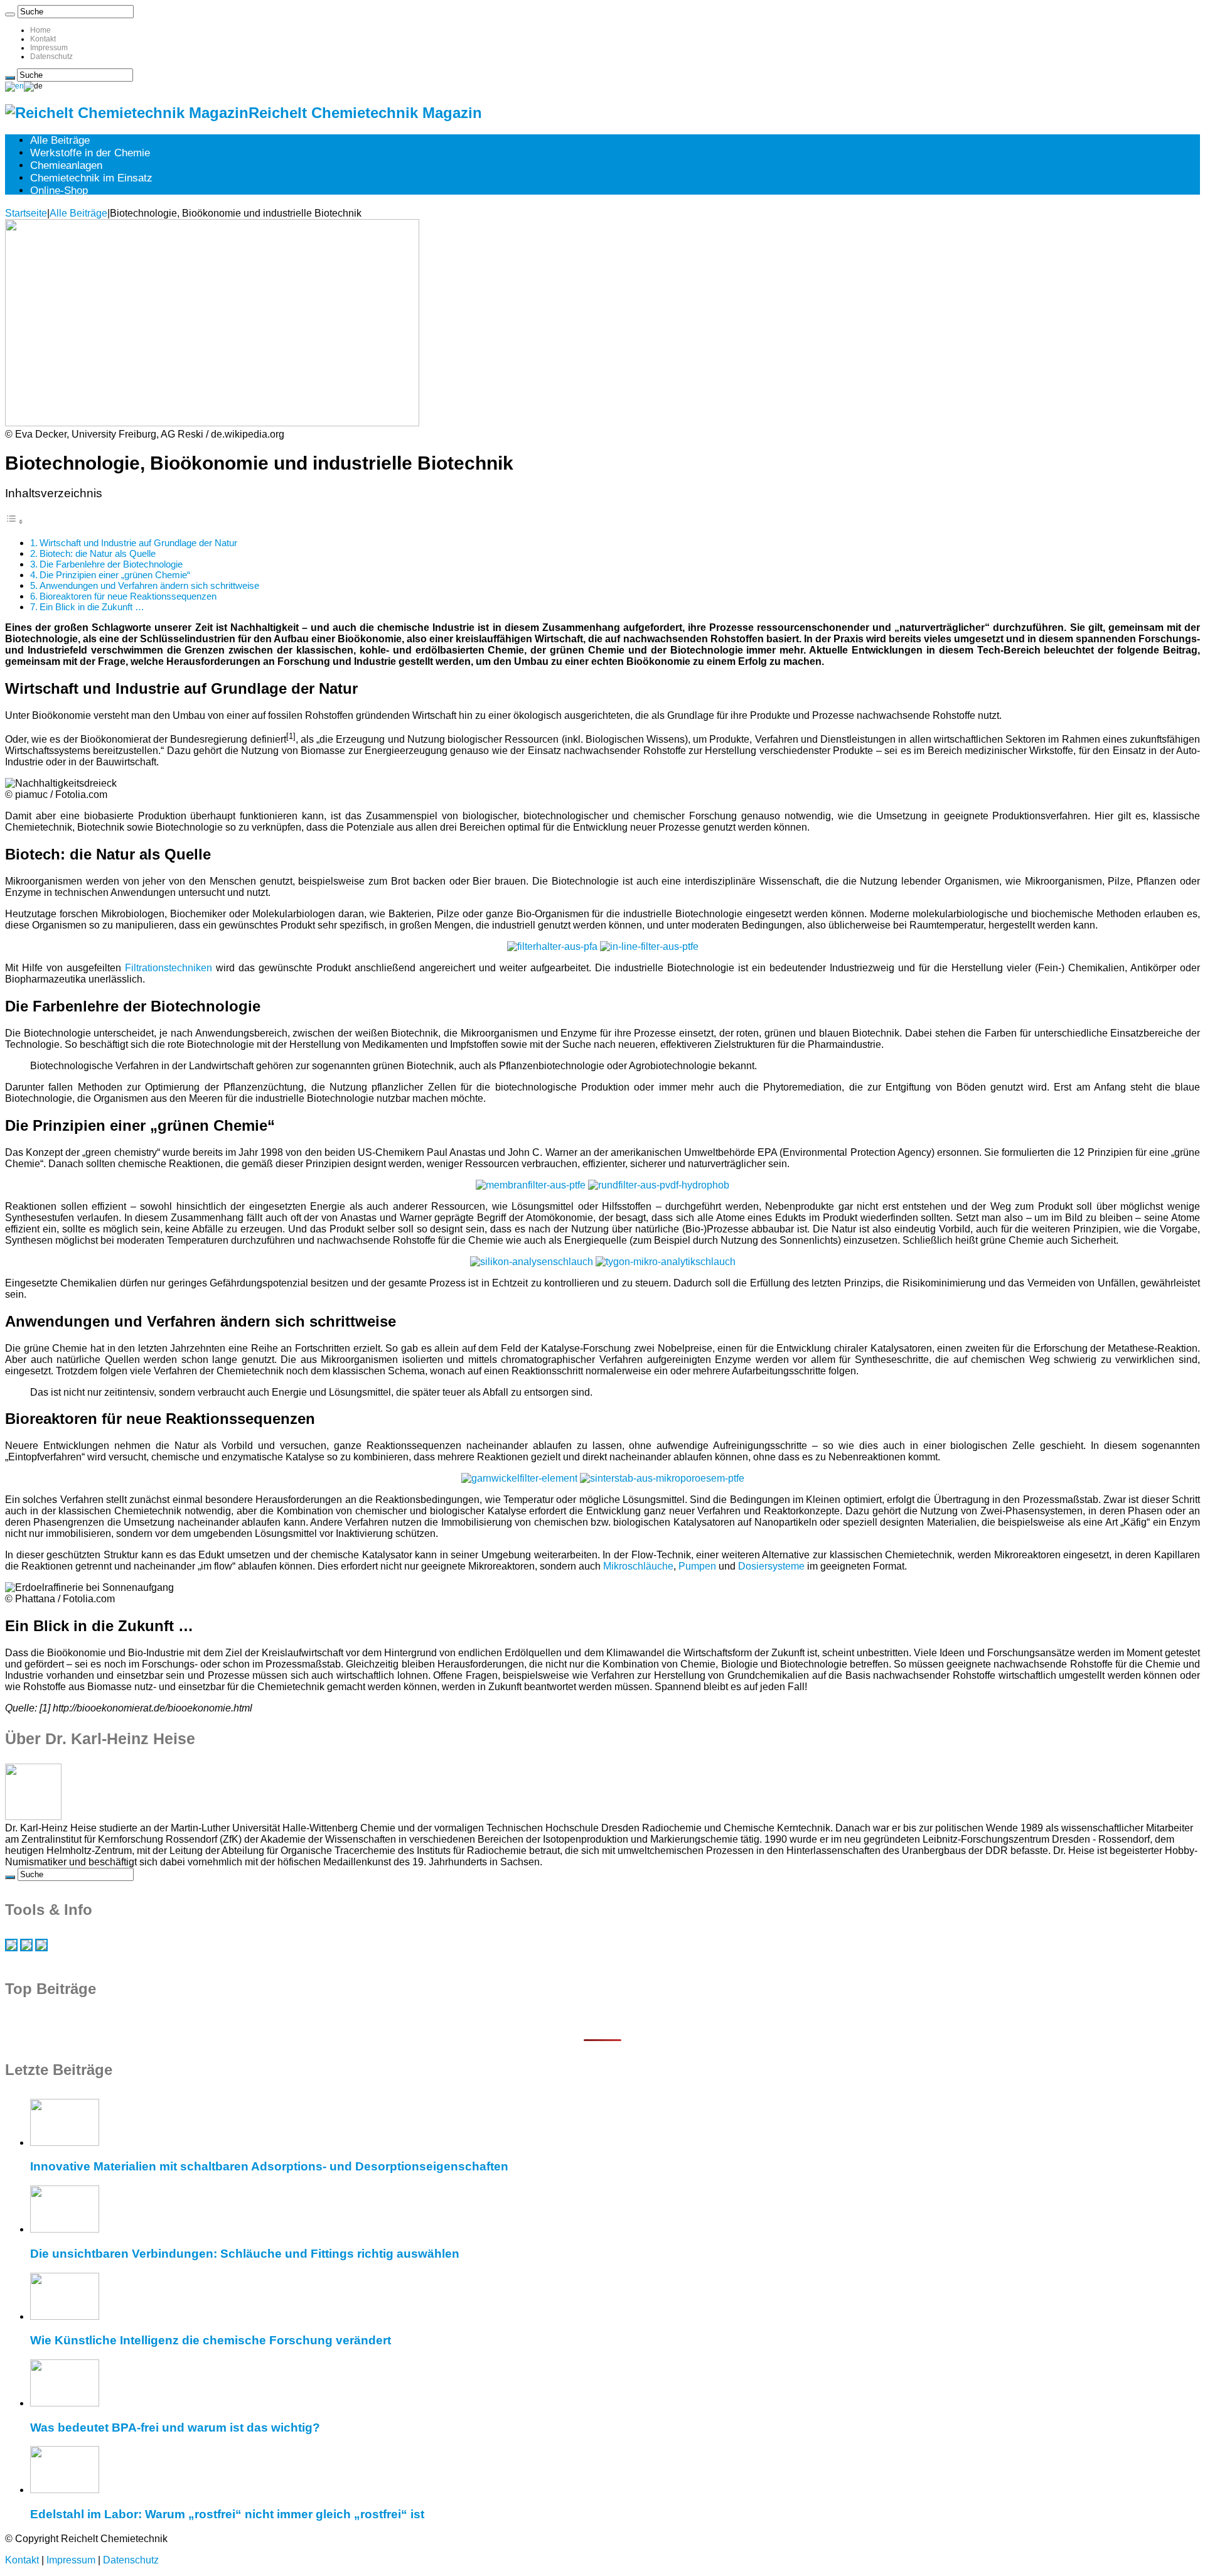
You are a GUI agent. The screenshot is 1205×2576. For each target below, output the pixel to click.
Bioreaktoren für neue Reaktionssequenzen (128, 596)
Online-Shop (59, 191)
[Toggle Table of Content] (14, 521)
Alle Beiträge (60, 140)
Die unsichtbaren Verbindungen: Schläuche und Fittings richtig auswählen (245, 2254)
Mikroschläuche (638, 1566)
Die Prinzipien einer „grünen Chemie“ (115, 575)
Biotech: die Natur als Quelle (98, 553)
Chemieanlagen (66, 165)
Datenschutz (51, 57)
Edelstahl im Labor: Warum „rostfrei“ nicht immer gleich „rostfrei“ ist (227, 2514)
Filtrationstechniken (169, 968)
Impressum (49, 48)
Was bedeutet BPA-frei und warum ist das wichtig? (175, 2428)
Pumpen (697, 1566)
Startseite (26, 213)
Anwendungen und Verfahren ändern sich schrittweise (149, 585)
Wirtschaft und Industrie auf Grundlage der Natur (138, 543)
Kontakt (43, 39)
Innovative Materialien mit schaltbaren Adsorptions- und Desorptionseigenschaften (269, 2166)
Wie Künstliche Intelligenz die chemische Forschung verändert (211, 2340)
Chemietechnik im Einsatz (91, 178)
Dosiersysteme (771, 1566)
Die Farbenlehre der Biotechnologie (111, 564)
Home (40, 30)
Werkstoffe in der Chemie (90, 153)
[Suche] (10, 14)
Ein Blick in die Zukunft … (92, 607)
